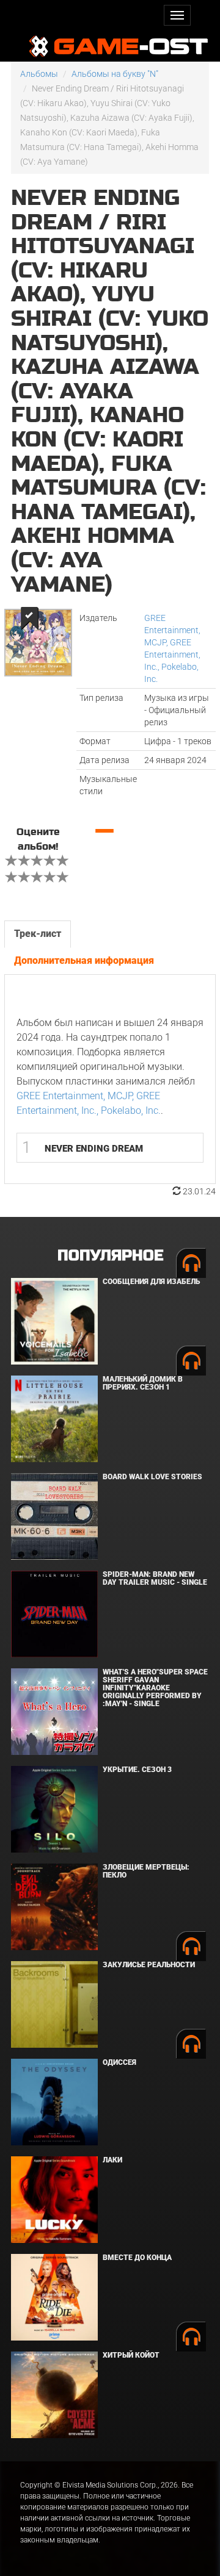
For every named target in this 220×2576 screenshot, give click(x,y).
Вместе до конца (137, 2258)
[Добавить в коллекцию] (28, 618)
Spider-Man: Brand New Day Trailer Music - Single (155, 1578)
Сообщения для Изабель (151, 1282)
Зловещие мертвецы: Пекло (146, 1871)
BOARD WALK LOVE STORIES (152, 1477)
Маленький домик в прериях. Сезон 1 (143, 1383)
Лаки (112, 2160)
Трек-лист (38, 934)
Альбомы (39, 74)
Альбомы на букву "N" (115, 74)
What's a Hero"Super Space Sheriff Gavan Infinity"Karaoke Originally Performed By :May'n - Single (155, 1688)
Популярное (110, 1256)
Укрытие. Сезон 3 (137, 1770)
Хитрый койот (131, 2355)
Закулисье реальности (149, 1965)
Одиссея (119, 2062)
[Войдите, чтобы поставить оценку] (12, 862)
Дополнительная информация (84, 960)
